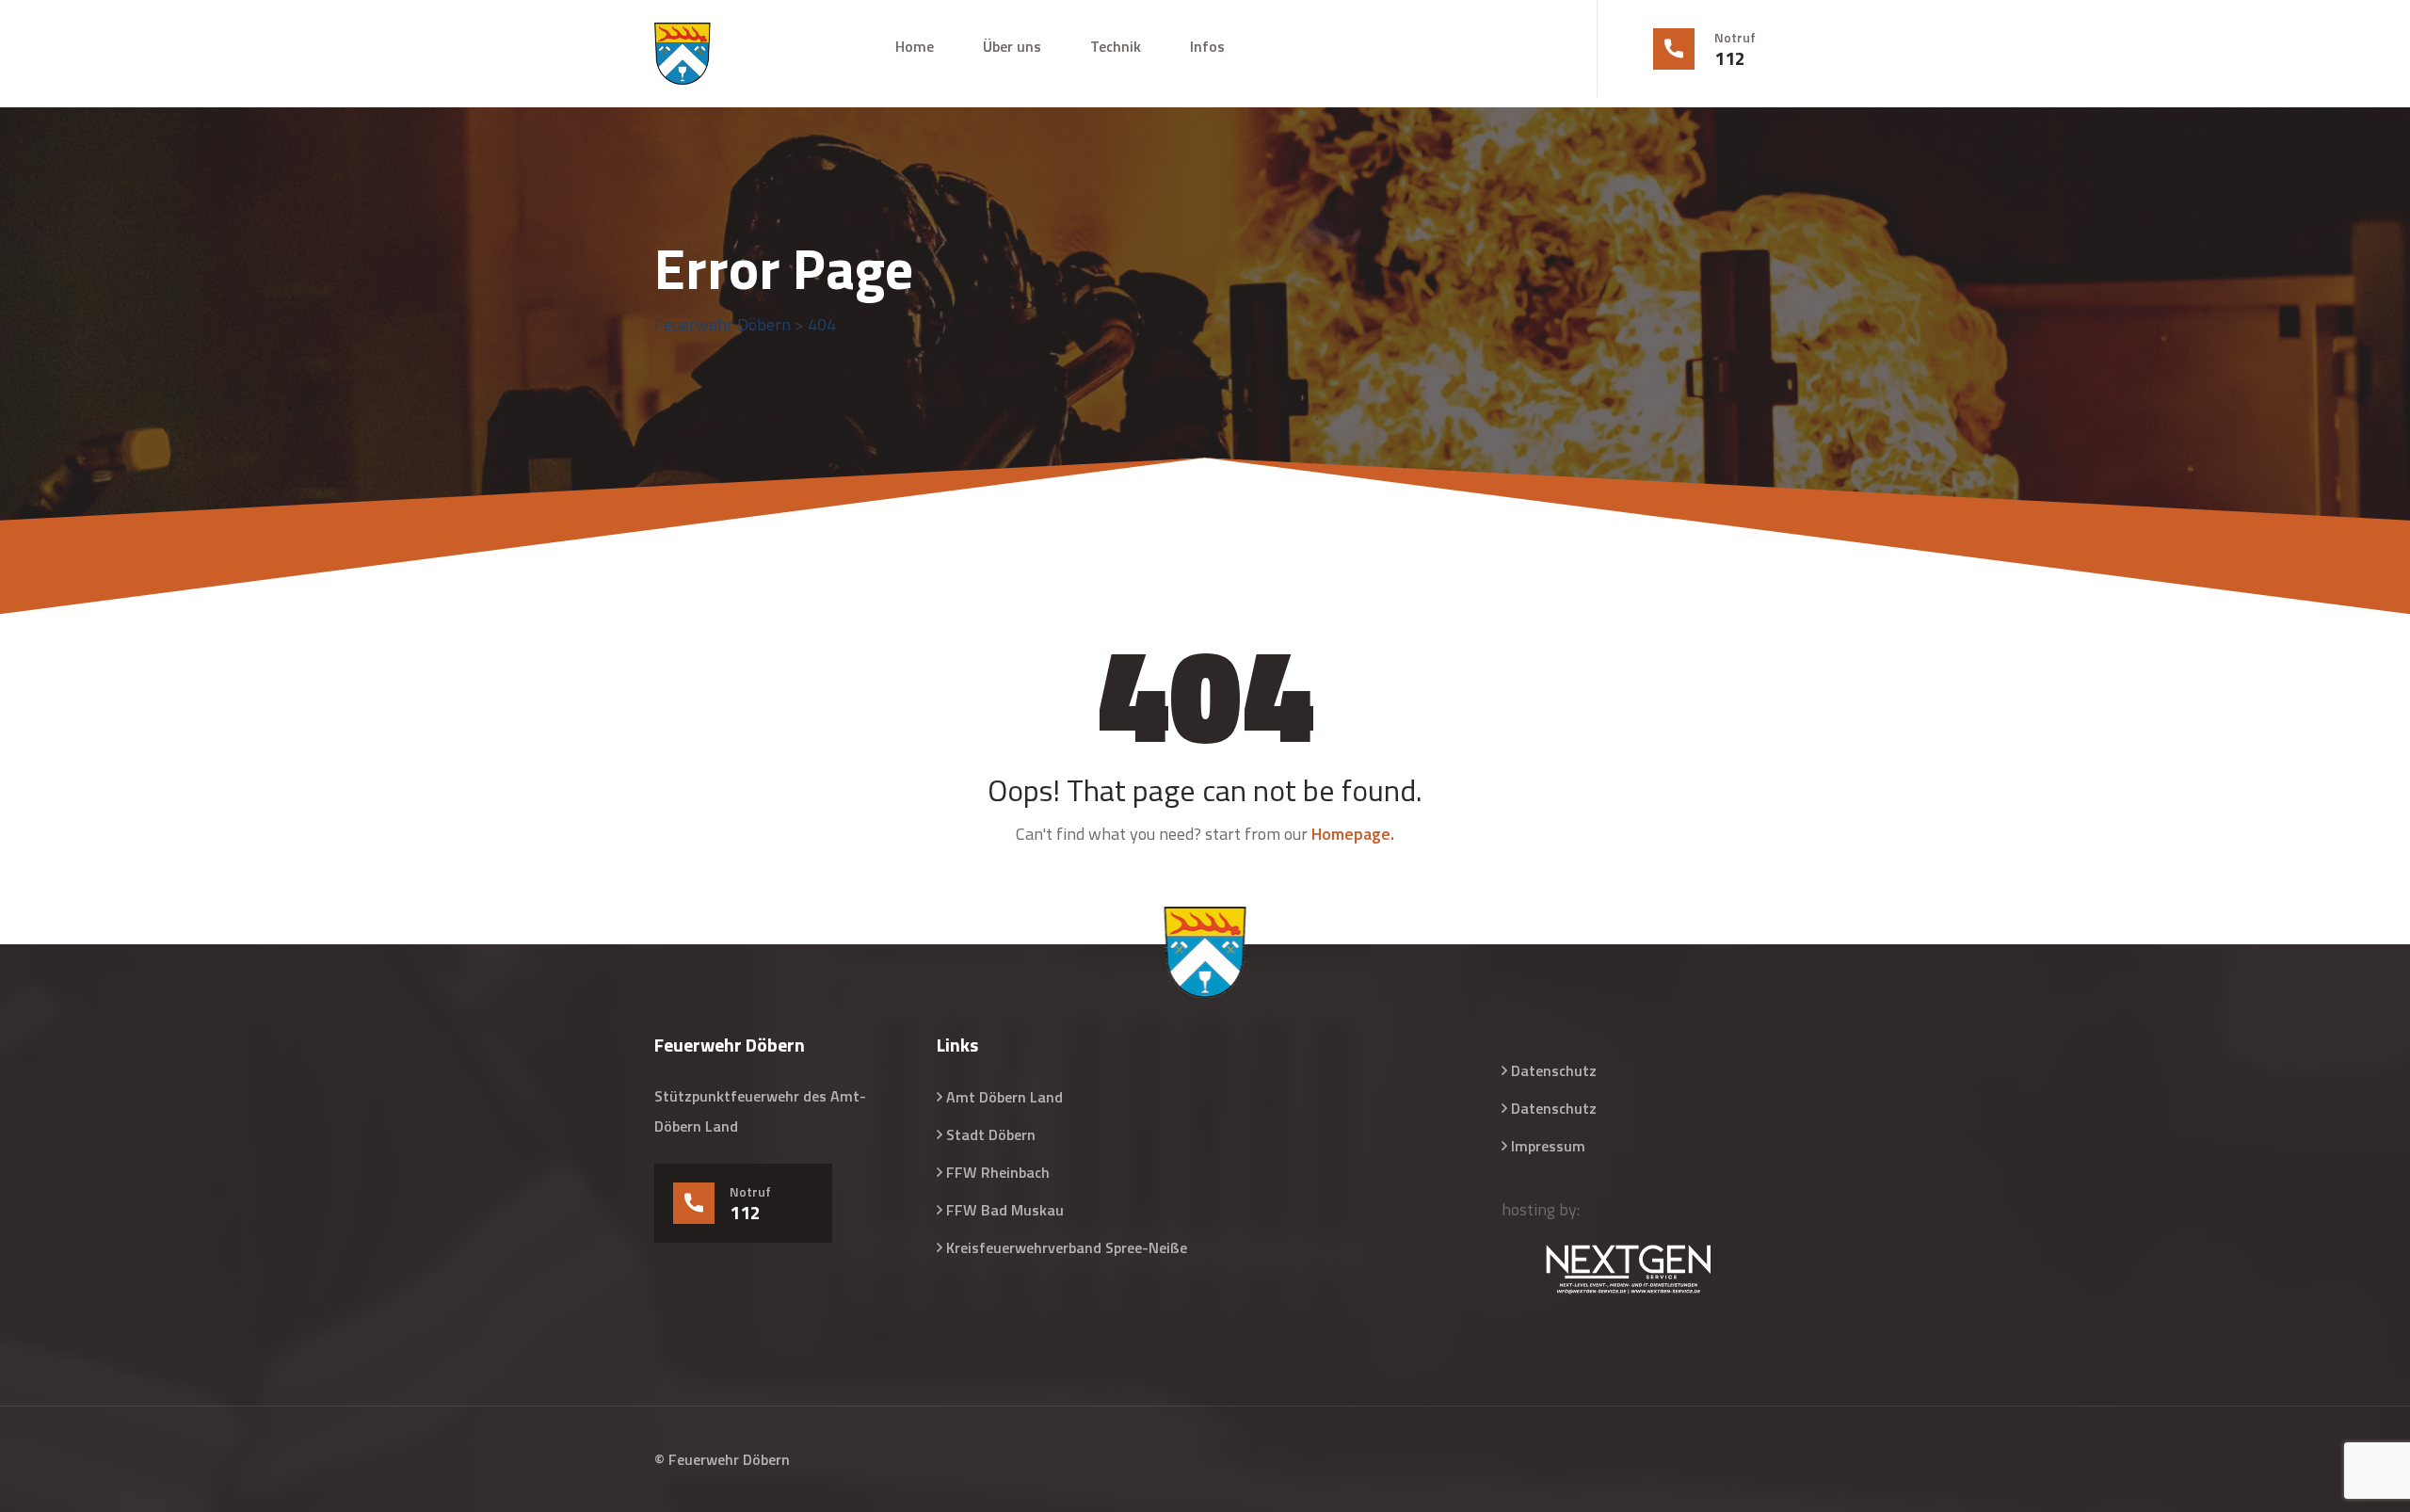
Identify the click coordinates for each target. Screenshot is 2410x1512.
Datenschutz (1554, 1070)
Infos (1207, 46)
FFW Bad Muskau (1005, 1210)
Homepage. (1353, 834)
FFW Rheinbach (998, 1172)
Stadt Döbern (991, 1134)
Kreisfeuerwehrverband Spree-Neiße (1067, 1247)
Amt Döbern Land (1004, 1097)
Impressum (1548, 1146)
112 (1730, 58)
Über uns (1012, 46)
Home (915, 46)
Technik (1116, 46)
